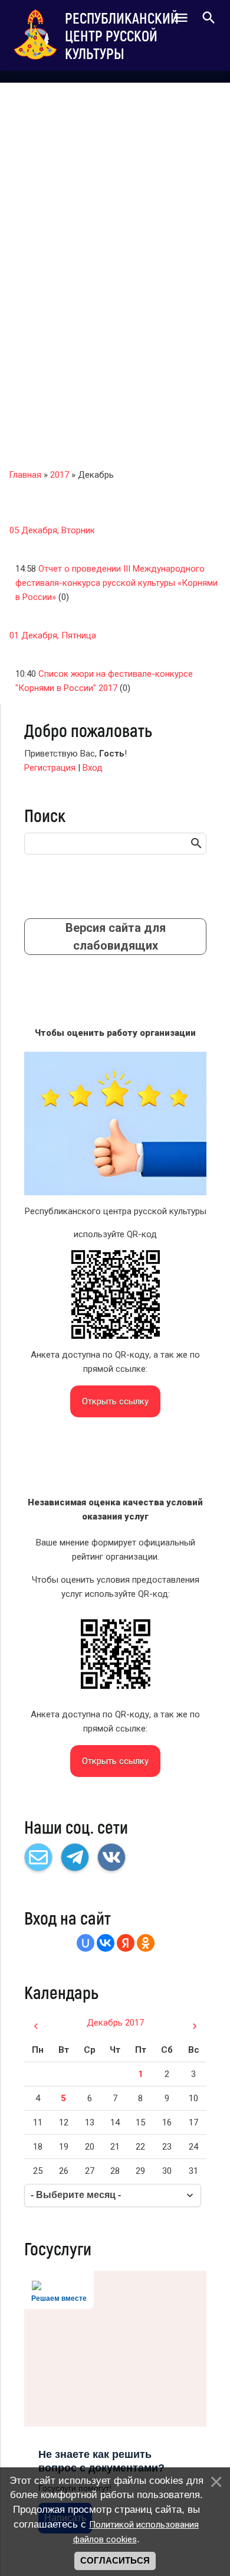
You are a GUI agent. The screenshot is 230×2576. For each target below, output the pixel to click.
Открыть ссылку (115, 1401)
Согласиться (115, 2561)
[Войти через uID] (86, 1943)
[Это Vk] (111, 1857)
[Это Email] (38, 1857)
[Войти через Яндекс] (126, 1943)
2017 (60, 475)
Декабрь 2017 (115, 2023)
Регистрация (50, 768)
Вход (93, 768)
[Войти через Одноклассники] (146, 1943)
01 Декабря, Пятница (53, 635)
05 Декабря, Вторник (52, 530)
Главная (25, 475)
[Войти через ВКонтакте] (106, 1943)
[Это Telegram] (75, 1857)
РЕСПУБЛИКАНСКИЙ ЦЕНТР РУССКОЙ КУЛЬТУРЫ (122, 35)
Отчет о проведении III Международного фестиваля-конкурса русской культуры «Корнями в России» (116, 583)
